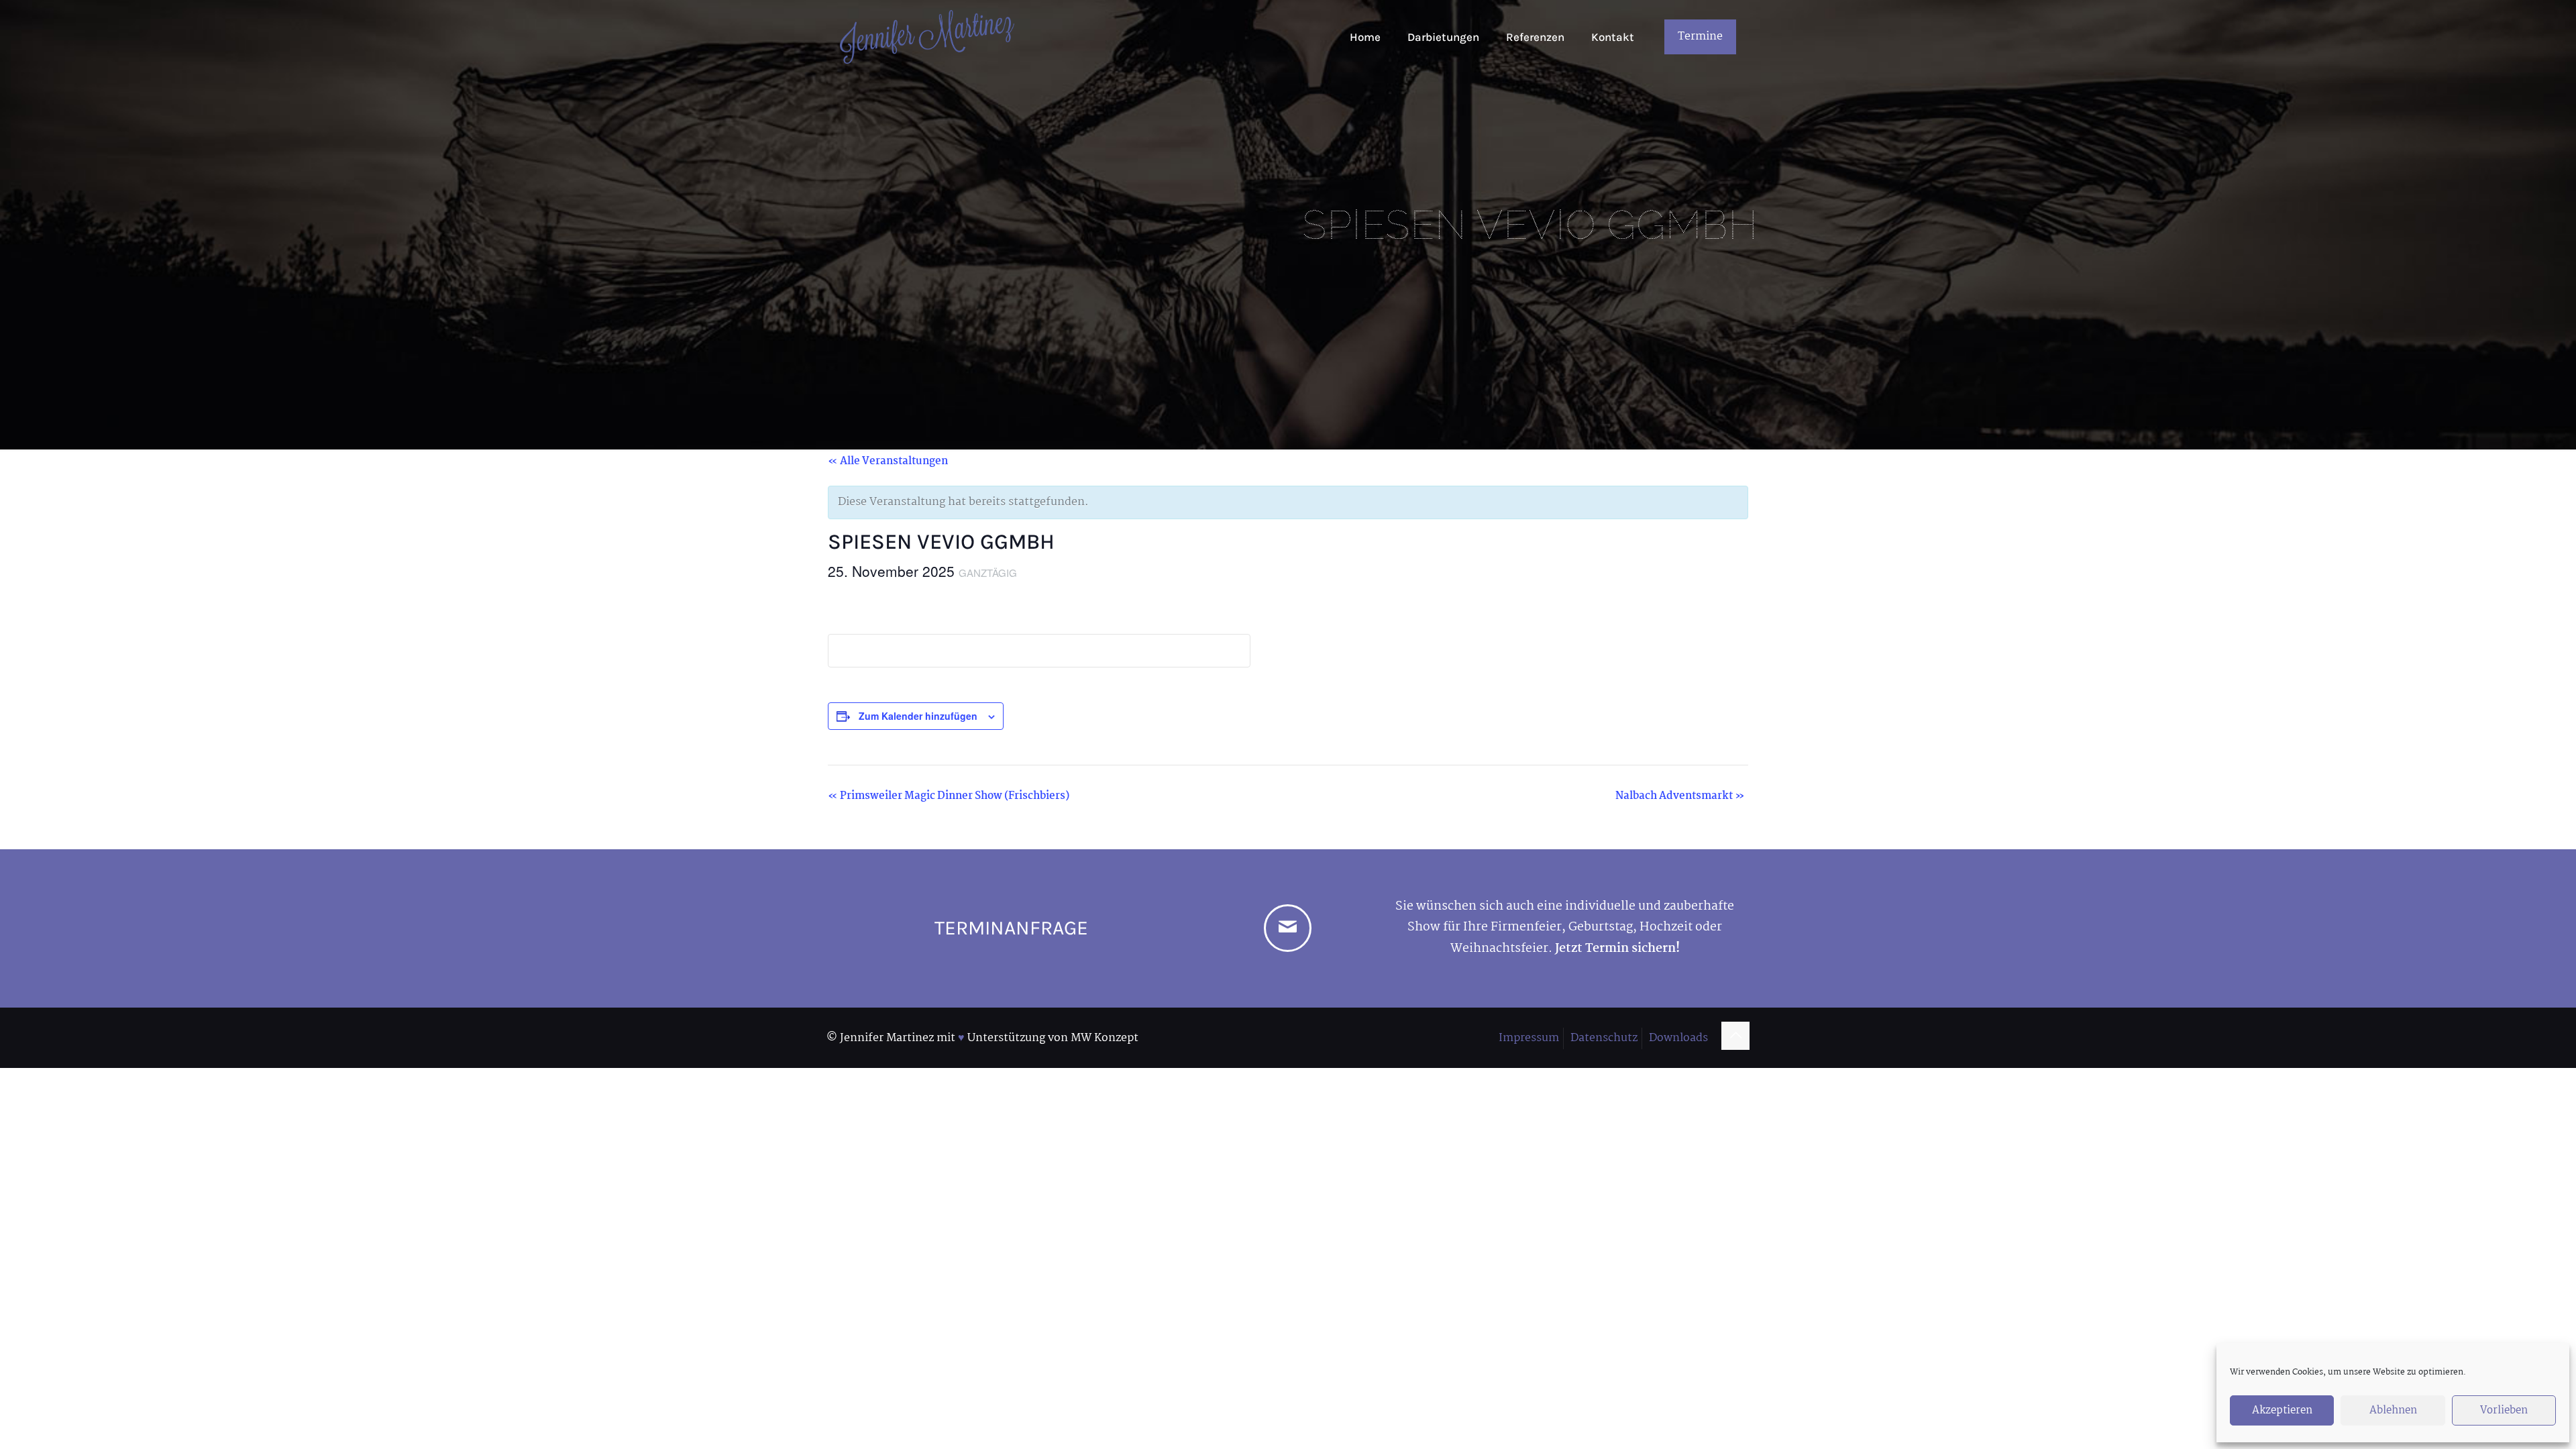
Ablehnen (2393, 1410)
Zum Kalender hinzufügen (918, 716)
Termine (1700, 37)
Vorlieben (2504, 1410)
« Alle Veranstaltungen (888, 461)
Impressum (1529, 1038)
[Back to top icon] (1735, 1036)
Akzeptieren (2282, 1410)
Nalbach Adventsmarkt (1680, 796)
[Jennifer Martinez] (927, 37)
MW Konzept (1105, 1038)
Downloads (1678, 1038)
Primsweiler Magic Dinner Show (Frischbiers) (949, 796)
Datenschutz (1604, 1038)
